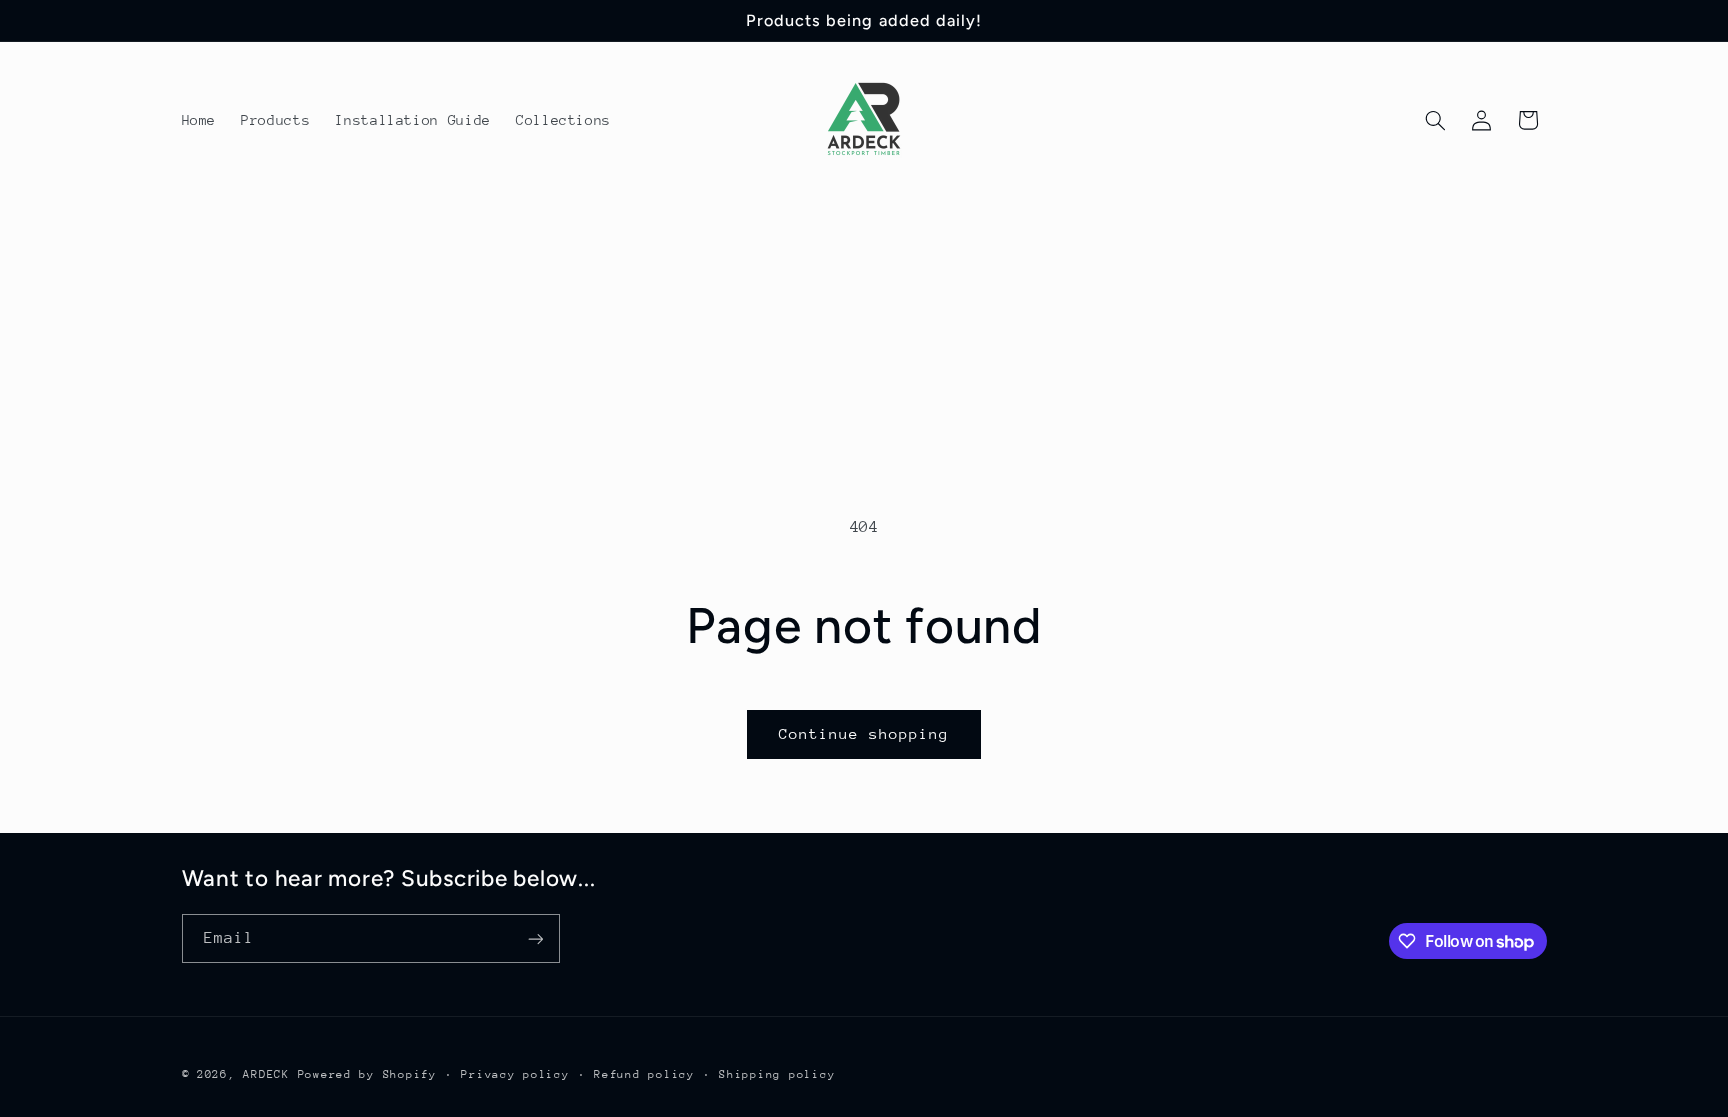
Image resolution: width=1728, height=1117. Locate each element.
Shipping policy (777, 1074)
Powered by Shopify (367, 1074)
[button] (1435, 120)
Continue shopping (864, 733)
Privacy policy (515, 1074)
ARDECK (266, 1074)
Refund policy (644, 1074)
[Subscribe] (535, 938)
